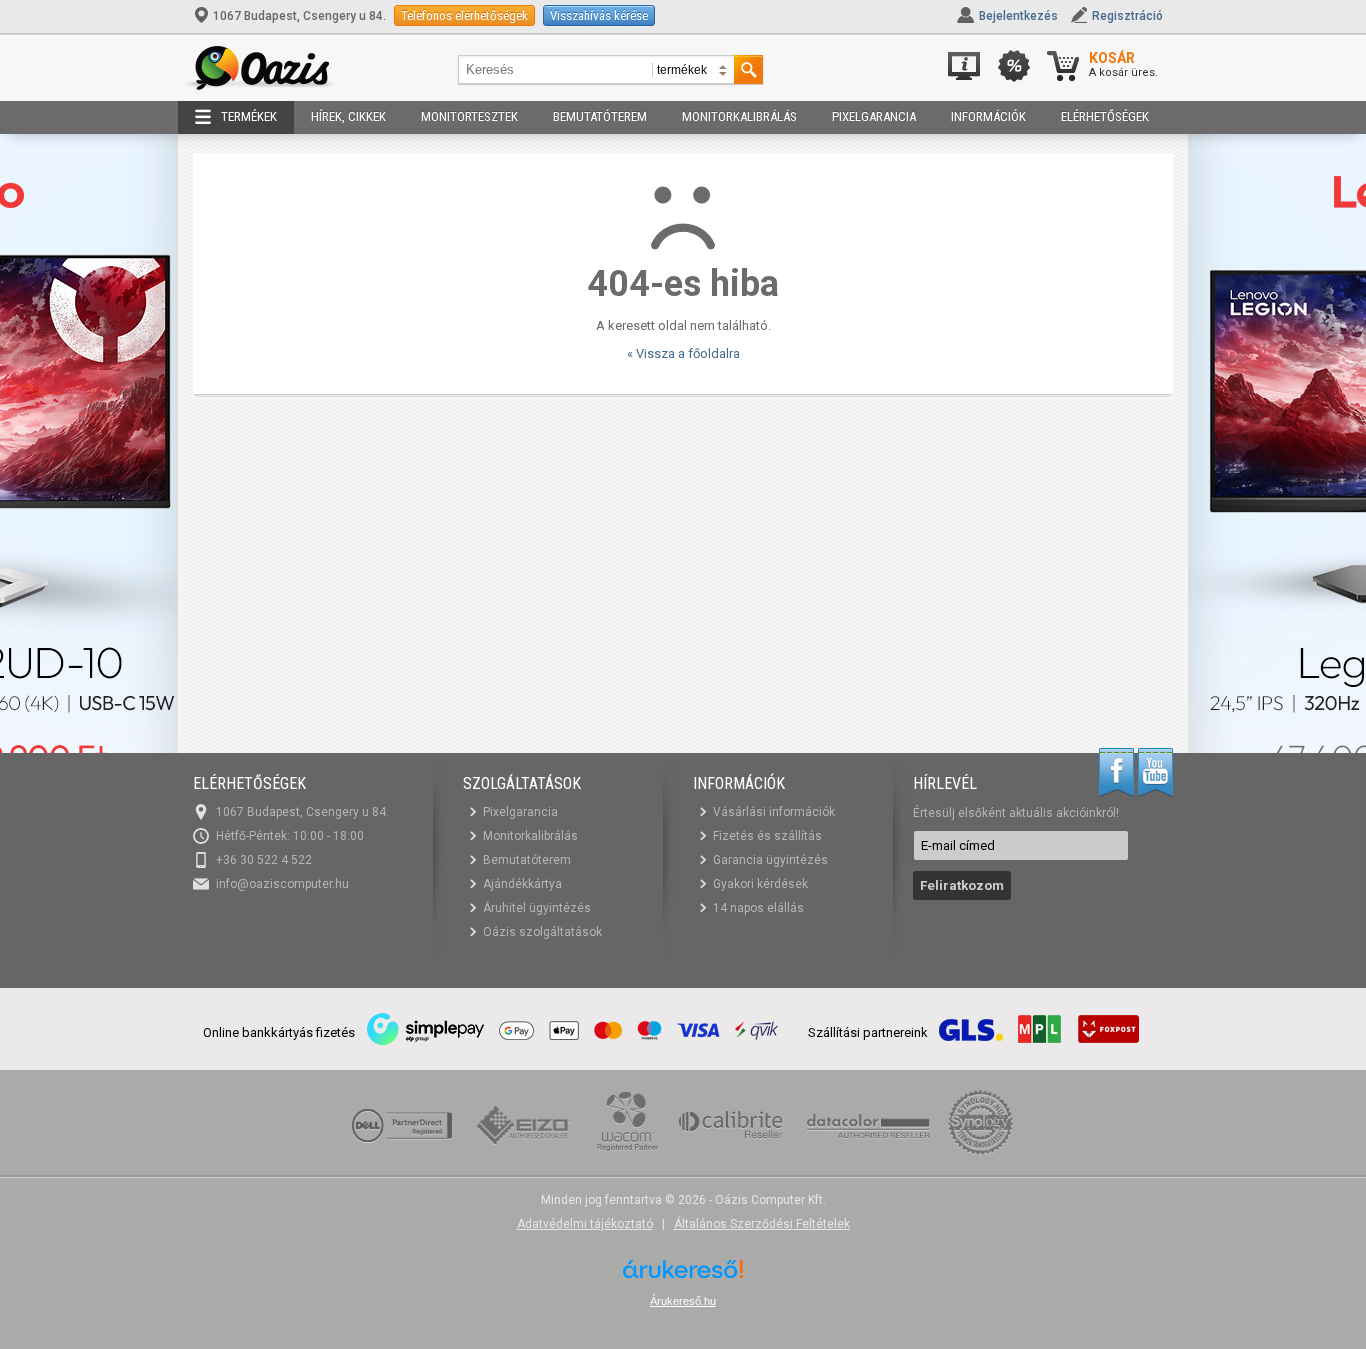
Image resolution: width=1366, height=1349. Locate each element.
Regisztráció (1127, 16)
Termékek (249, 116)
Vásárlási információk (774, 812)
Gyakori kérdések (760, 884)
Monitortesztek (469, 116)
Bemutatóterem (600, 116)
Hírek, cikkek (348, 116)
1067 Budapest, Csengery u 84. (299, 16)
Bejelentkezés (1018, 16)
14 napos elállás (758, 908)
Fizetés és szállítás (767, 836)
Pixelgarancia (874, 116)
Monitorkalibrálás (739, 116)
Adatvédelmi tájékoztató (585, 1224)
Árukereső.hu (683, 1301)
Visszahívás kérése (599, 15)
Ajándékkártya (522, 884)
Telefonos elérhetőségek (464, 15)
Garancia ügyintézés (770, 860)
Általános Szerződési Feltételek (762, 1224)
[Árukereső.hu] (683, 1276)
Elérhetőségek (1105, 116)
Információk (988, 116)
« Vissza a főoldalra (683, 353)
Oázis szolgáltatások (542, 932)
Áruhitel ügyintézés (537, 908)
